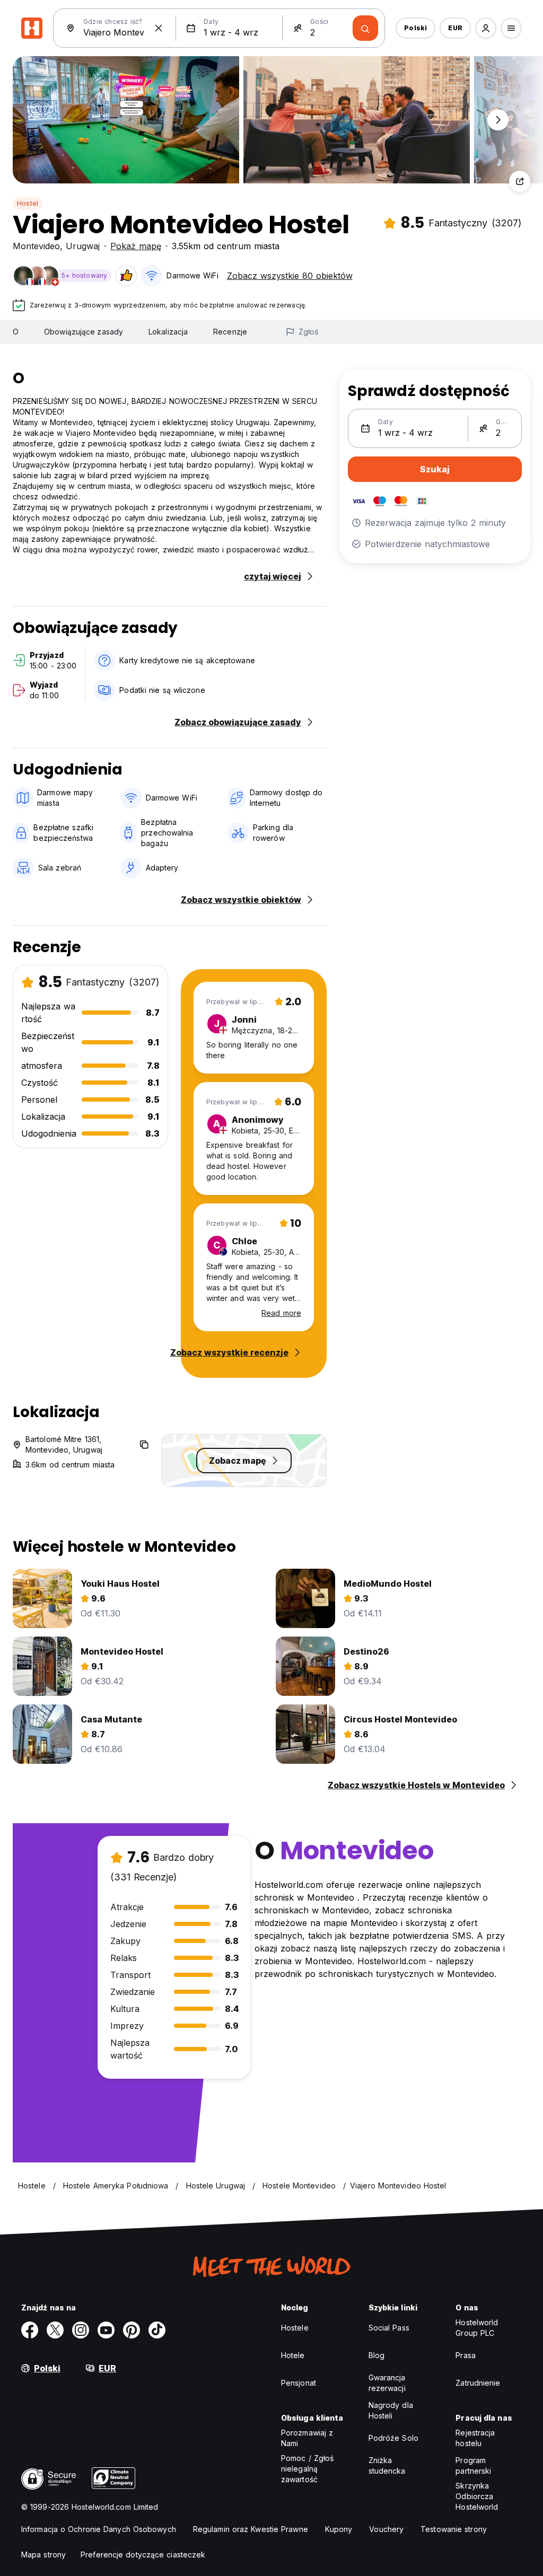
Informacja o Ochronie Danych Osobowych (99, 2529)
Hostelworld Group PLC (477, 2328)
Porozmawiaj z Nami (307, 2438)
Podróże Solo (393, 2438)
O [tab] (16, 332)
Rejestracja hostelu (475, 2438)
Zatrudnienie (478, 2383)
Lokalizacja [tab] (168, 332)
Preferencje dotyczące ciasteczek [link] (143, 2555)
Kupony (339, 2529)
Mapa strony (43, 2555)
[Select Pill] (486, 28)
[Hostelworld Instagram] (81, 2330)
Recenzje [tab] (230, 332)
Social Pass (389, 2328)
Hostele (295, 2328)
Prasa (466, 2355)
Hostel (28, 203)
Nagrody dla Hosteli (391, 2410)
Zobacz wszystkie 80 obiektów (290, 276)
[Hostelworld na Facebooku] (30, 2330)
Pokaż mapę (136, 246)
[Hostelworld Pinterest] (132, 2330)
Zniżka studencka (387, 2465)
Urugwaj (83, 246)
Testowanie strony (454, 2529)
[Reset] (159, 28)
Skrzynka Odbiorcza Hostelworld (477, 2496)
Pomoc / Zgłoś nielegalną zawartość (307, 2469)
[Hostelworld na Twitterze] (55, 2330)
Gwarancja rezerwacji (387, 2383)
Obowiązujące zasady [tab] (84, 332)
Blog (376, 2355)
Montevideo (36, 246)
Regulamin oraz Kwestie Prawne (251, 2529)
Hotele (293, 2355)
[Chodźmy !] (365, 28)
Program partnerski (473, 2465)
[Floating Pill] (498, 120)
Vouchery (386, 2529)
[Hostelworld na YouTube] (106, 2330)
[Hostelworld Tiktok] (157, 2330)
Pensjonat (299, 2383)
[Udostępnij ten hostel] (520, 181)
